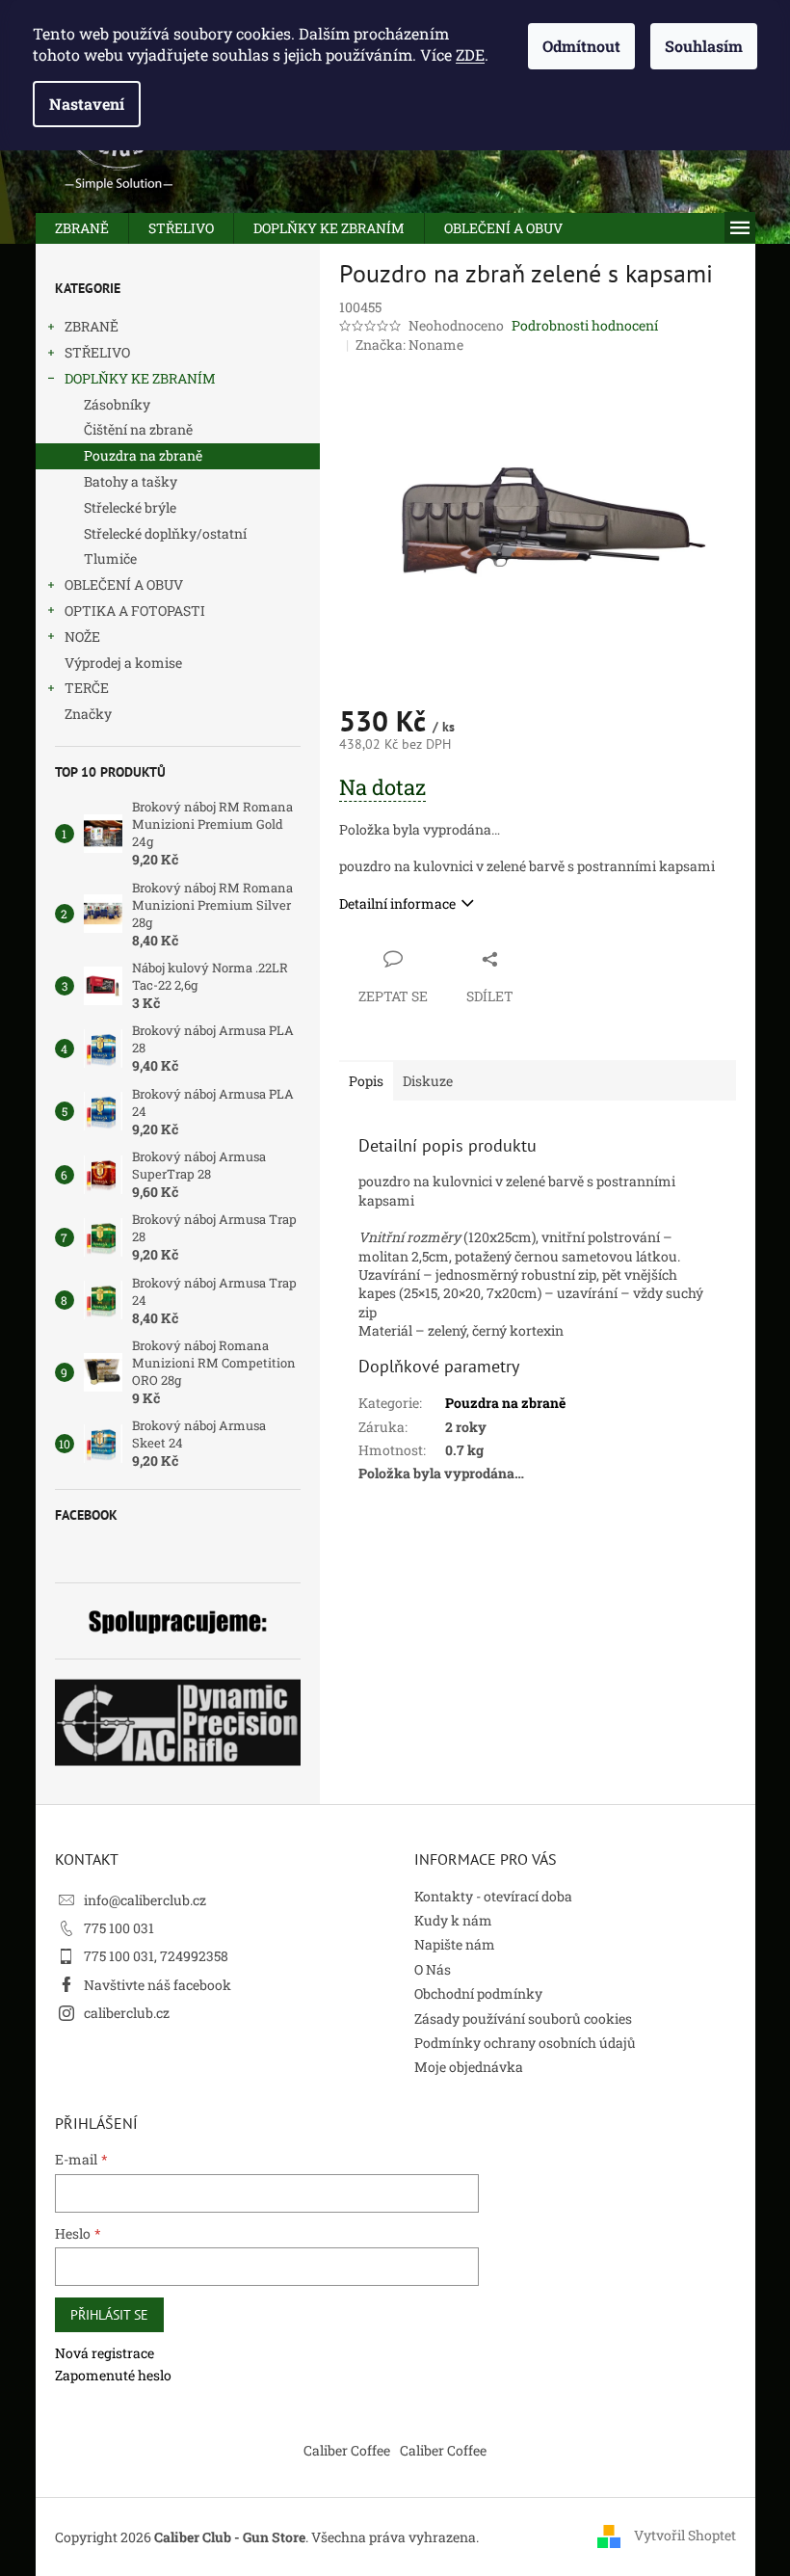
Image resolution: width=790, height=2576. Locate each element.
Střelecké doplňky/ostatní (165, 533)
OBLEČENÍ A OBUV (124, 584)
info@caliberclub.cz (145, 1900)
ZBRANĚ (92, 326)
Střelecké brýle (130, 507)
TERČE (87, 688)
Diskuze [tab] (428, 1081)
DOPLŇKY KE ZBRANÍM (140, 378)
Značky (88, 714)
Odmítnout (581, 46)
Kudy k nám (453, 1920)
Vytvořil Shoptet (685, 2535)
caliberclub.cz (127, 2013)
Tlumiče (110, 558)
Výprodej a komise (123, 663)
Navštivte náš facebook (158, 1985)
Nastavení (87, 104)
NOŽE (82, 637)
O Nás (433, 1969)
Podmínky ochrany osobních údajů (525, 2043)
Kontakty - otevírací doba (493, 1896)
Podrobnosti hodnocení (585, 325)
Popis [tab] (366, 1081)
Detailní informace (397, 903)
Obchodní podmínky (478, 1993)
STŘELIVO (97, 352)
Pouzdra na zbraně (143, 455)
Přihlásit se (109, 2315)
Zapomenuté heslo (113, 2375)
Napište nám (455, 1944)
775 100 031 (119, 1928)
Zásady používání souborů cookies (523, 2018)
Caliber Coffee (347, 2450)
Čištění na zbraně (138, 429)
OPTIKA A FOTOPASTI (135, 611)
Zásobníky (117, 404)
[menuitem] (82, 228)
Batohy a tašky (131, 481)
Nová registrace (105, 2353)
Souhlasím (704, 46)
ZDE (470, 54)
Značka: (409, 345)
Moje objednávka (469, 2067)
